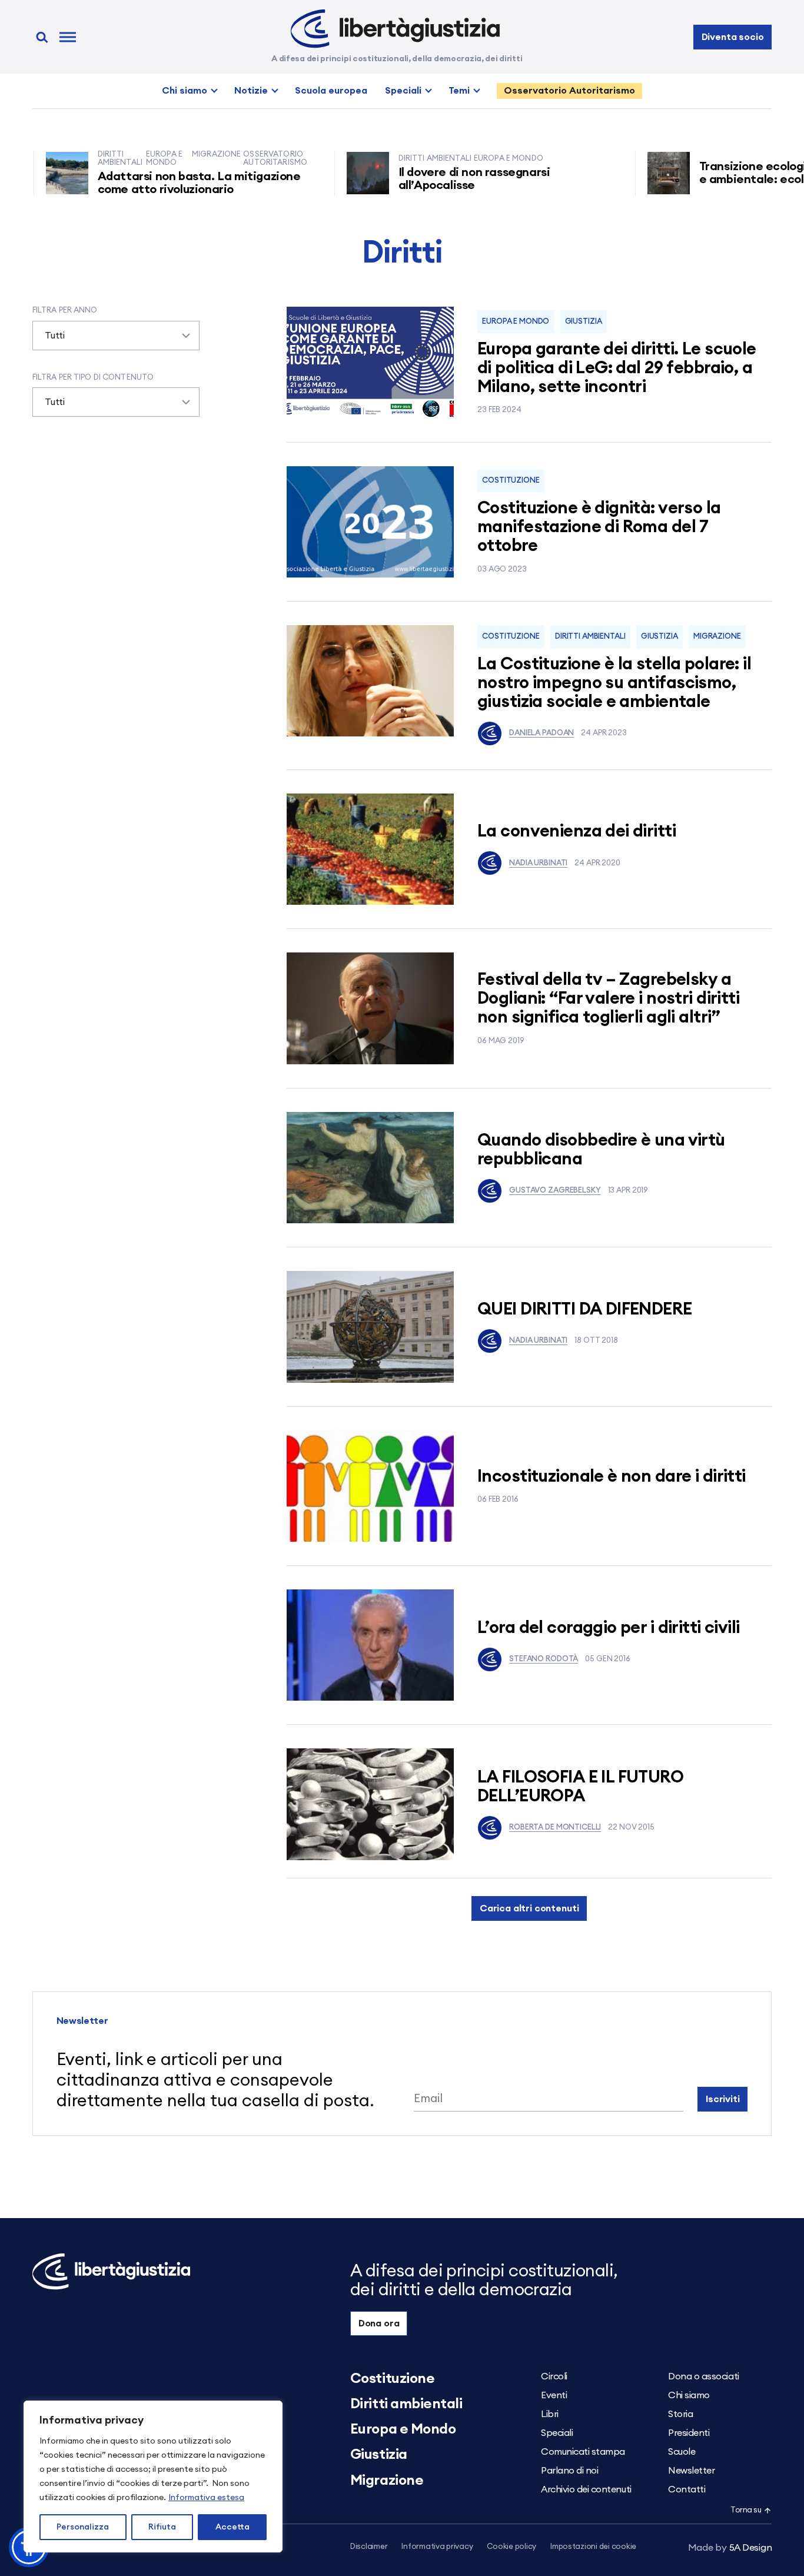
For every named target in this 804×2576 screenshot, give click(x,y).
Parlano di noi (569, 2471)
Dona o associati (703, 2376)
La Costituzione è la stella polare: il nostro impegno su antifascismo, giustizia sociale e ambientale (614, 683)
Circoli (554, 2376)
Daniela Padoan (541, 733)
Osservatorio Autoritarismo (569, 91)
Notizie (251, 91)
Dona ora (379, 2323)
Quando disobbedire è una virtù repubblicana (601, 1150)
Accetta (232, 2527)
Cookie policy (511, 2547)
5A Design (730, 2548)
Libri (550, 2414)
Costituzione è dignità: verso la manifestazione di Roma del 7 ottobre (599, 527)
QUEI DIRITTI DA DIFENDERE (585, 1309)
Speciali (403, 91)
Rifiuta (162, 2527)
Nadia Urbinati (538, 863)
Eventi (554, 2395)
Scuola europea (331, 91)
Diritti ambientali (590, 637)
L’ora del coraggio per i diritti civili (608, 1628)
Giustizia (584, 322)
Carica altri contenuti (529, 1908)
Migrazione (717, 637)
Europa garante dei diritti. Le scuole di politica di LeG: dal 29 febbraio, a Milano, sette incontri (617, 368)
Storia (680, 2414)
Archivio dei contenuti (586, 2489)
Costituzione (511, 481)
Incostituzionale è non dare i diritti (612, 1477)
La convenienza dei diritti (577, 831)
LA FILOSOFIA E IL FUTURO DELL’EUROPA (580, 1787)
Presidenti (689, 2433)
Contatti (687, 2489)
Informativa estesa (206, 2498)
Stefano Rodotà (544, 1659)
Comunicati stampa (583, 2452)
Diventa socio (733, 37)
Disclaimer (369, 2547)
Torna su (746, 2510)
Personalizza (83, 2527)
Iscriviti (723, 2099)
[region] (153, 2477)
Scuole (682, 2452)
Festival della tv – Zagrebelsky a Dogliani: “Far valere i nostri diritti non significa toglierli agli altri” (608, 999)
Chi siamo (185, 91)
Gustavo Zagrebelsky (555, 1191)
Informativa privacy (437, 2547)
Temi (459, 91)
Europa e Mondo (516, 322)
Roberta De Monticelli (555, 1828)
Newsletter (691, 2471)
